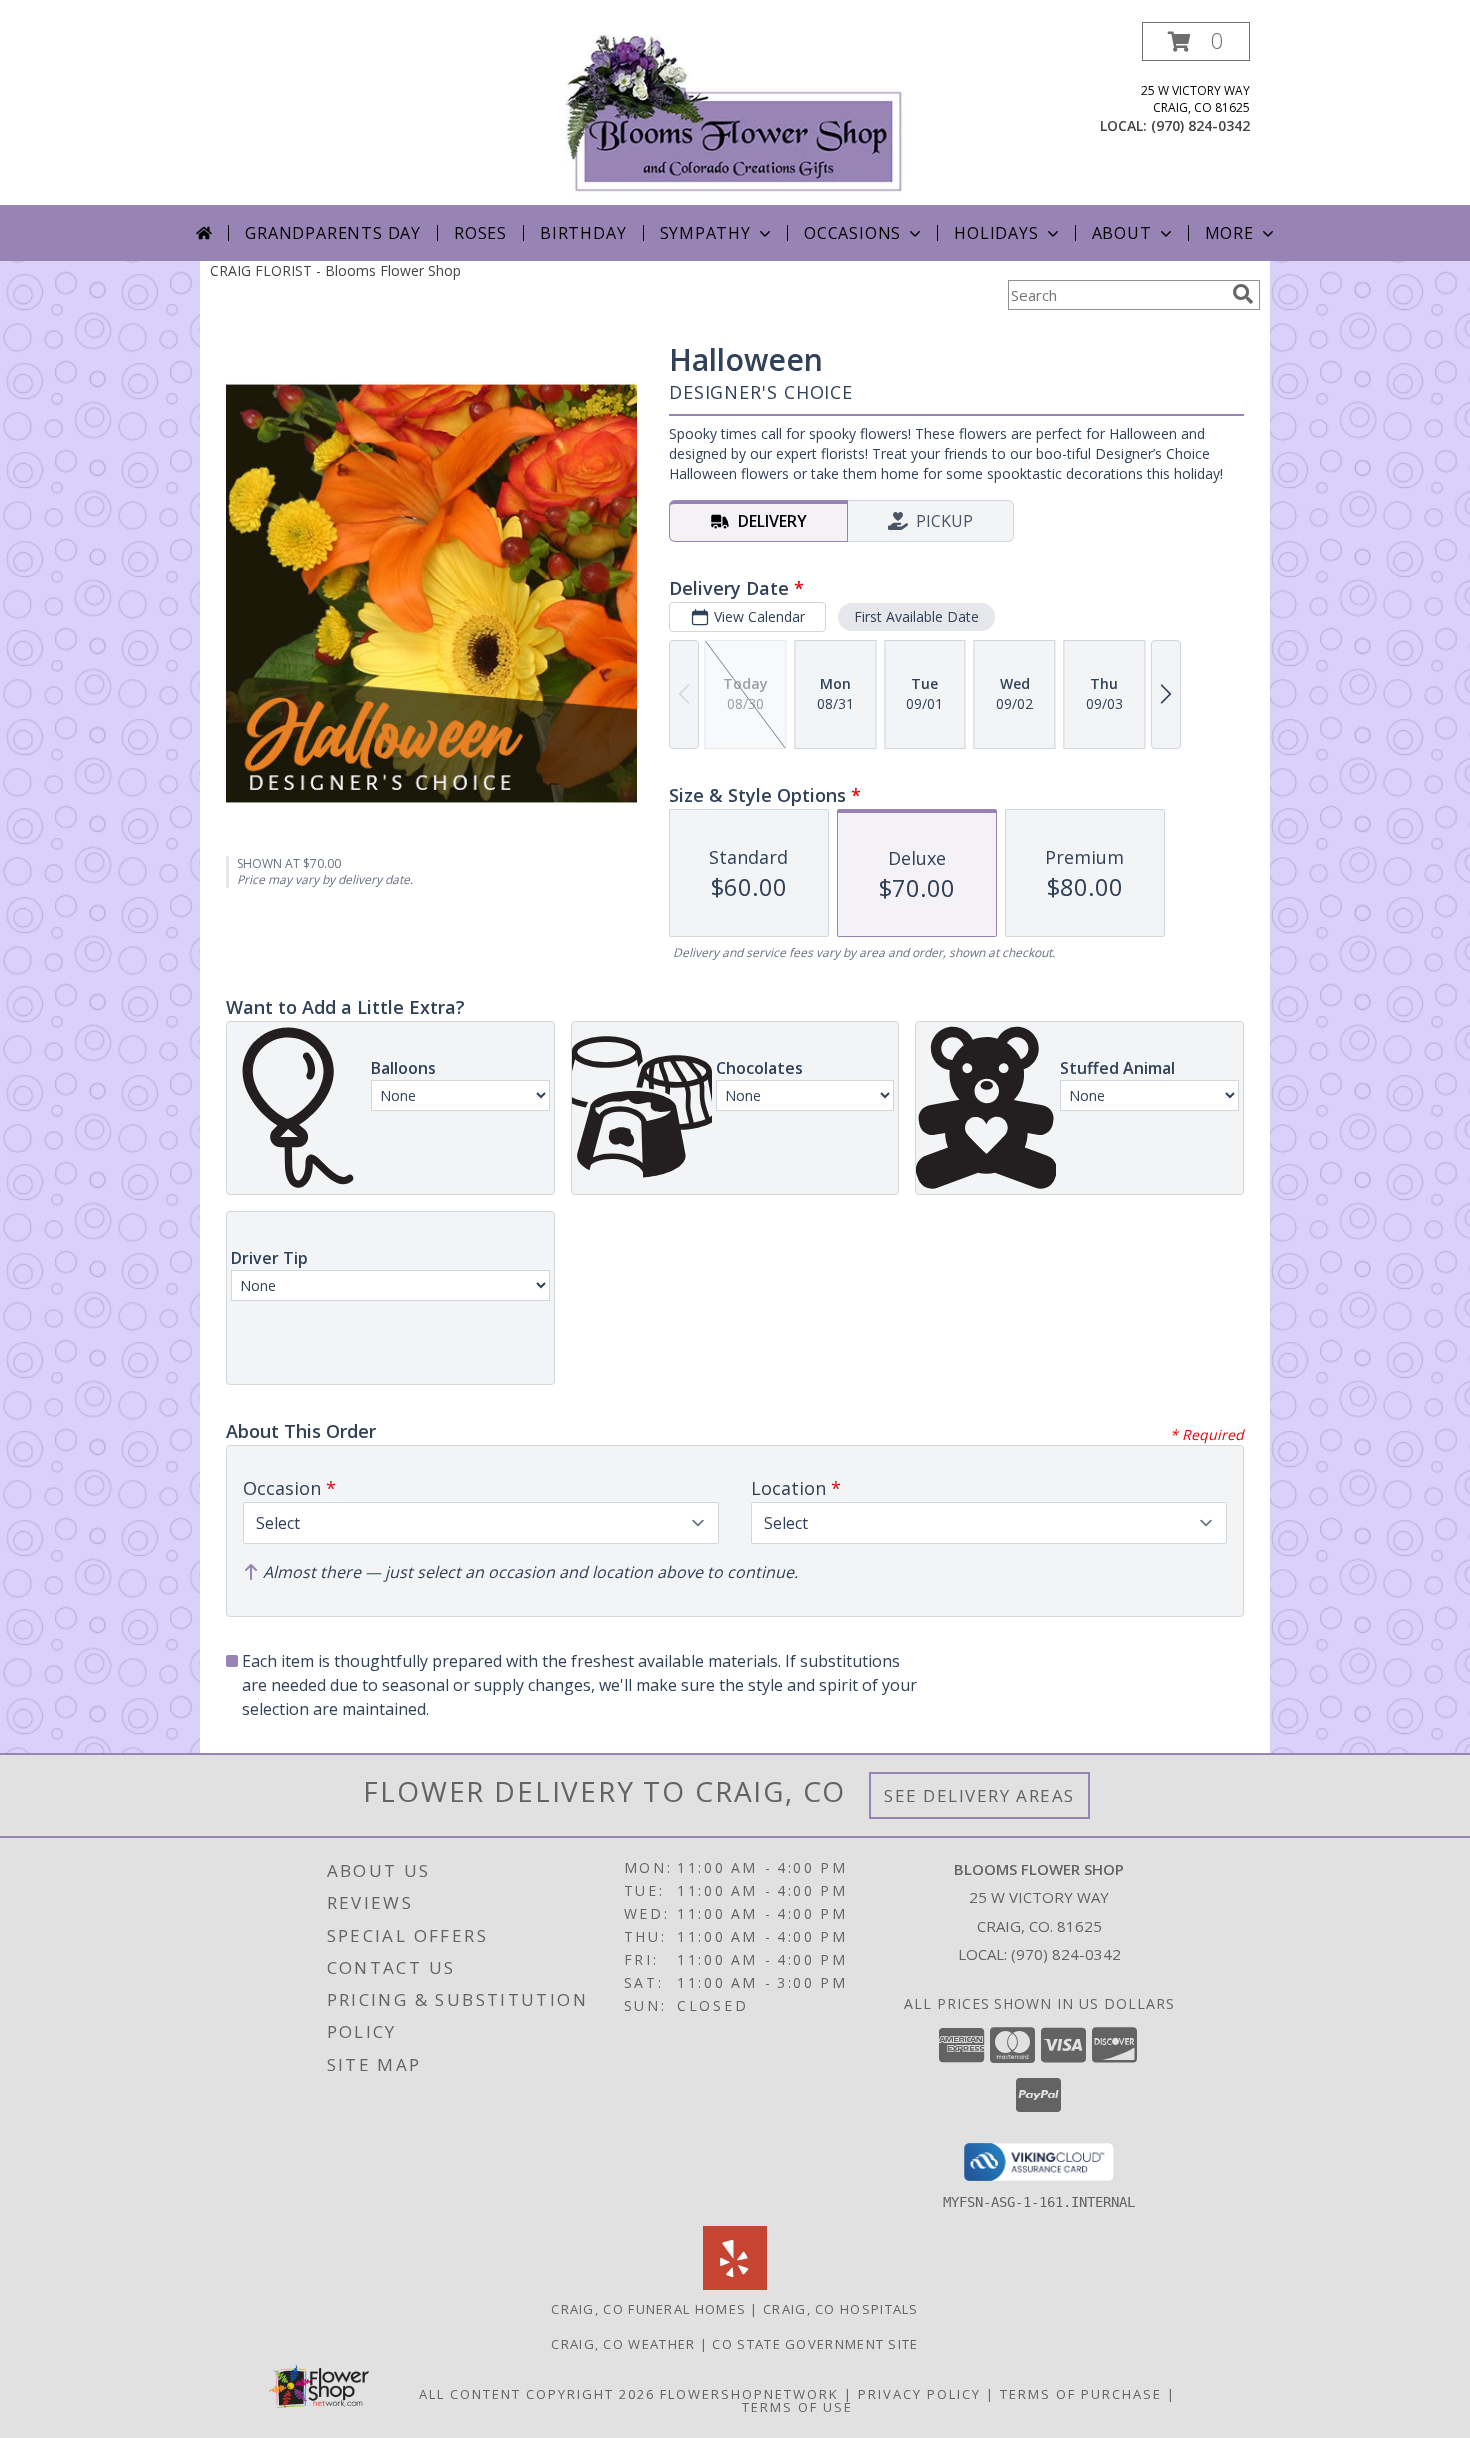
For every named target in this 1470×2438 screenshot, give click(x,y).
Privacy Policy (919, 2394)
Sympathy (705, 233)
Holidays (996, 233)
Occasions (852, 233)
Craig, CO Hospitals (841, 2309)
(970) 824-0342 (1200, 125)
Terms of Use (797, 2407)
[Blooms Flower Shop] (735, 113)
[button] (1196, 41)
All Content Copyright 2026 (537, 2394)
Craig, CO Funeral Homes (648, 2309)
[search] (1243, 294)
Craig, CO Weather (623, 2344)
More (1229, 233)
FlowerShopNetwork (749, 2394)
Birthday (583, 233)
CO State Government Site (815, 2344)
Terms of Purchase (1081, 2394)
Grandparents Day (333, 233)
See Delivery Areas (979, 1795)
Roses (480, 233)
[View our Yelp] (735, 2284)
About (1122, 233)
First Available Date (916, 616)
